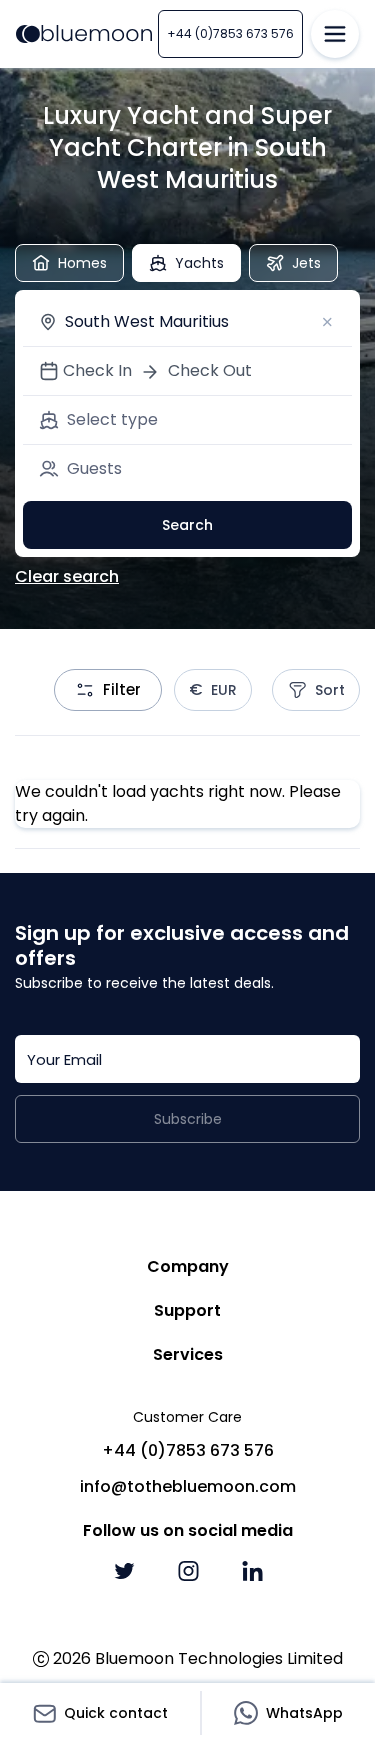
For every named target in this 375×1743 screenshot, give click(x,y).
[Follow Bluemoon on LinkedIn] (252, 1571)
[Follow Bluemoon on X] (124, 1571)
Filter (122, 689)
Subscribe (188, 1119)
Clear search (67, 576)
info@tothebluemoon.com (188, 1486)
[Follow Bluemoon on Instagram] (188, 1571)
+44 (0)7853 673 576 (230, 33)
